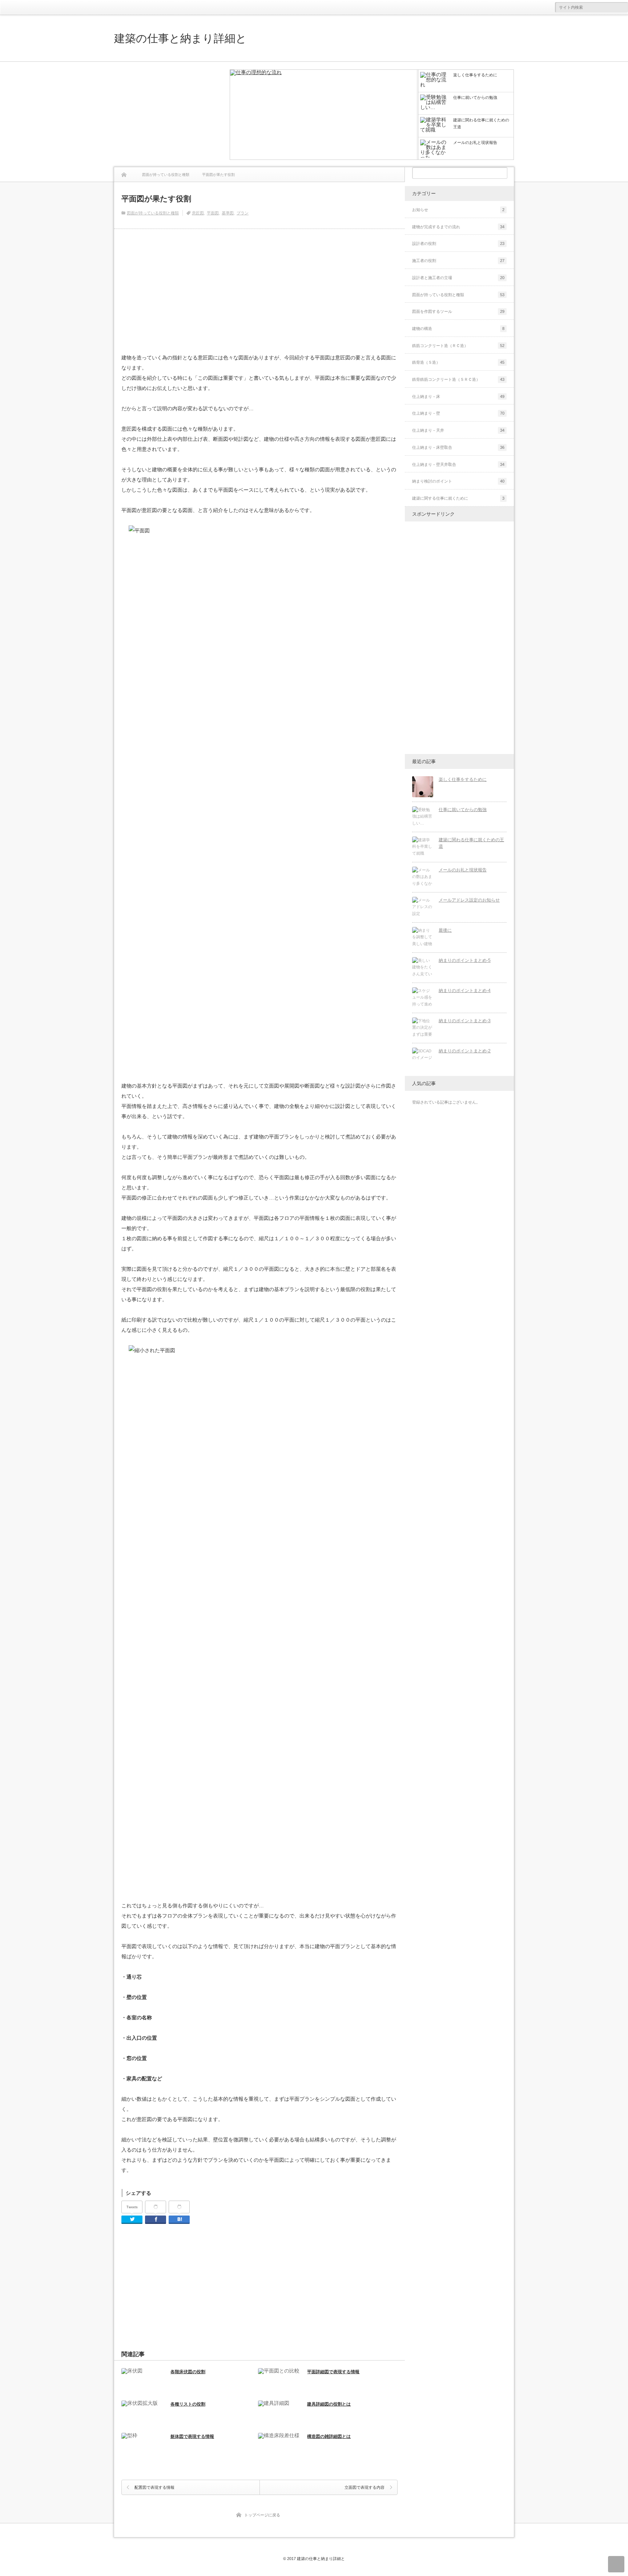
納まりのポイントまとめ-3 (465, 1021)
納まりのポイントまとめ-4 (465, 991)
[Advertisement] (169, 114)
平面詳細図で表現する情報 (333, 2372)
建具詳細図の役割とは (329, 2404)
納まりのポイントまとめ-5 (465, 960)
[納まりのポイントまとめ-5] (423, 968)
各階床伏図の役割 (188, 2372)
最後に (445, 930)
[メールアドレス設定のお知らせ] (423, 907)
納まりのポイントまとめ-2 (465, 1051)
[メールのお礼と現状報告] (423, 877)
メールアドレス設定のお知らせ (469, 900)
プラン (243, 213)
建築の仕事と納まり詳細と (180, 38)
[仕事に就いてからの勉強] (423, 817)
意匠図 (198, 213)
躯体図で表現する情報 (192, 2436)
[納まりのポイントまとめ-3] (423, 1028)
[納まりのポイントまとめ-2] (423, 1058)
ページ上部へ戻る (616, 2564)
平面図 (213, 213)
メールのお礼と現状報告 (463, 870)
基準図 (228, 213)
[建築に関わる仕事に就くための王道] (423, 847)
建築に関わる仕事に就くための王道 (471, 843)
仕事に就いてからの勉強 (463, 810)
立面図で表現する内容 (365, 2487)
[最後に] (423, 938)
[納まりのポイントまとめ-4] (423, 998)
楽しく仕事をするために (463, 779)
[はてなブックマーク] (179, 2207)
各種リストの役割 (188, 2404)
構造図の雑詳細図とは (329, 2436)
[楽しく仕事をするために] (324, 115)
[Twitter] (132, 2220)
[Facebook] (156, 2207)
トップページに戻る (262, 2515)
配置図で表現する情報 (154, 2487)
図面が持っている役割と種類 (153, 213)
